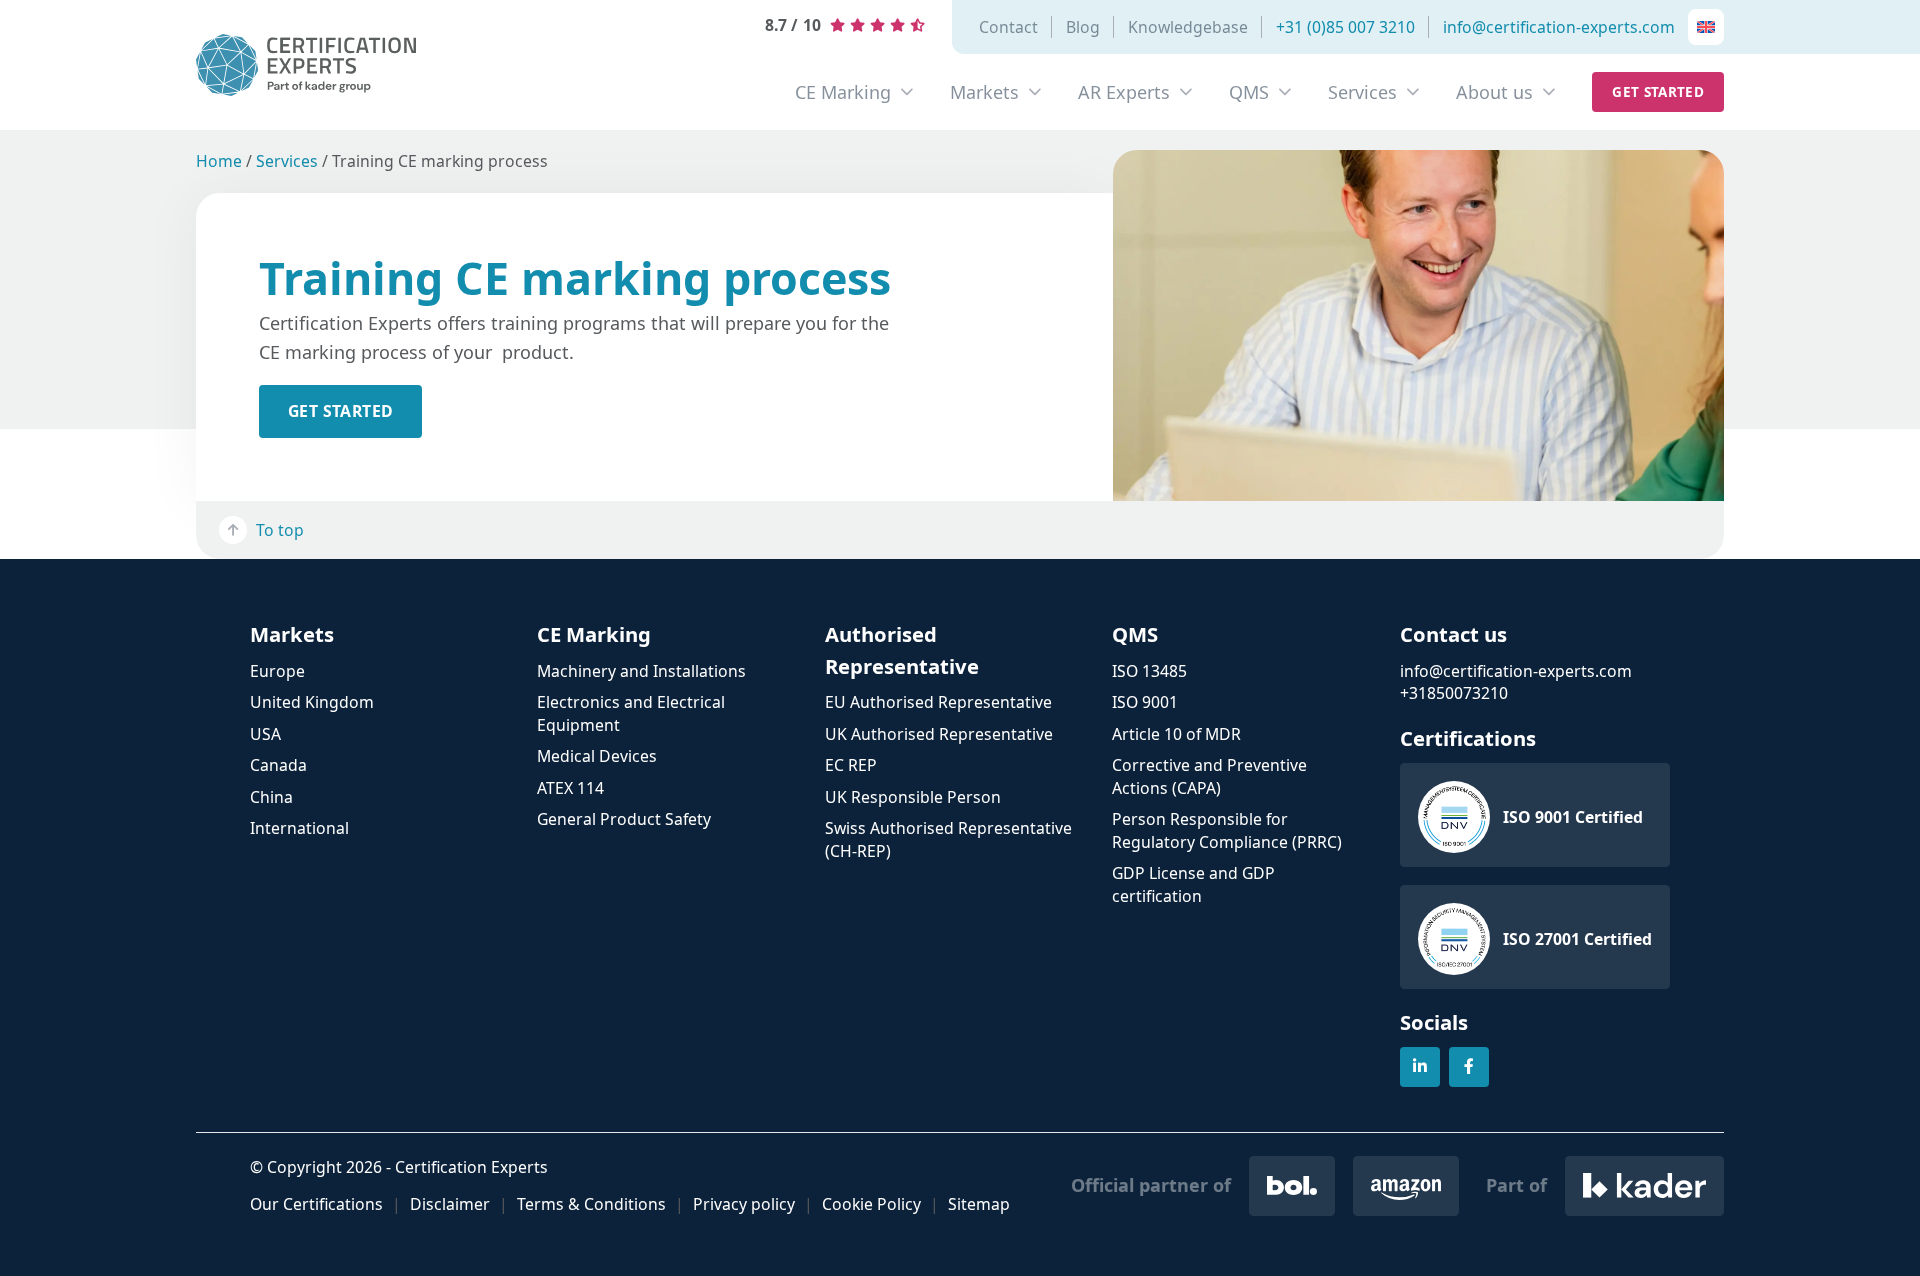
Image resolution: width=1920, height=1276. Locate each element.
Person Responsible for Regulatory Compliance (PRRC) (1227, 830)
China (271, 797)
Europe (277, 671)
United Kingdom (312, 702)
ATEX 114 (570, 788)
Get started (1658, 92)
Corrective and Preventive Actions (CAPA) (1209, 776)
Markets (984, 92)
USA (265, 734)
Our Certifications (316, 1204)
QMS (1249, 92)
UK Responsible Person (913, 797)
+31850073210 (1454, 693)
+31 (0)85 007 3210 (1345, 27)
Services (1362, 92)
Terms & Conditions (591, 1204)
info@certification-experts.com (1559, 27)
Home (219, 161)
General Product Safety (624, 819)
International (299, 828)
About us (1494, 92)
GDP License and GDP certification (1193, 884)
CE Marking (843, 92)
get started (340, 411)
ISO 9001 (1145, 702)
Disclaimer (450, 1204)
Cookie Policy (871, 1204)
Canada (278, 765)
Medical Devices (597, 756)
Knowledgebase (1188, 27)
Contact (1008, 27)
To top (280, 530)
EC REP (851, 765)
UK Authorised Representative (939, 734)
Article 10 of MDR (1176, 734)
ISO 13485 (1149, 671)
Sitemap (979, 1204)
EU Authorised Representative (938, 702)
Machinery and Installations (641, 671)
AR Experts (1124, 92)
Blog (1083, 27)
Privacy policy (744, 1204)
